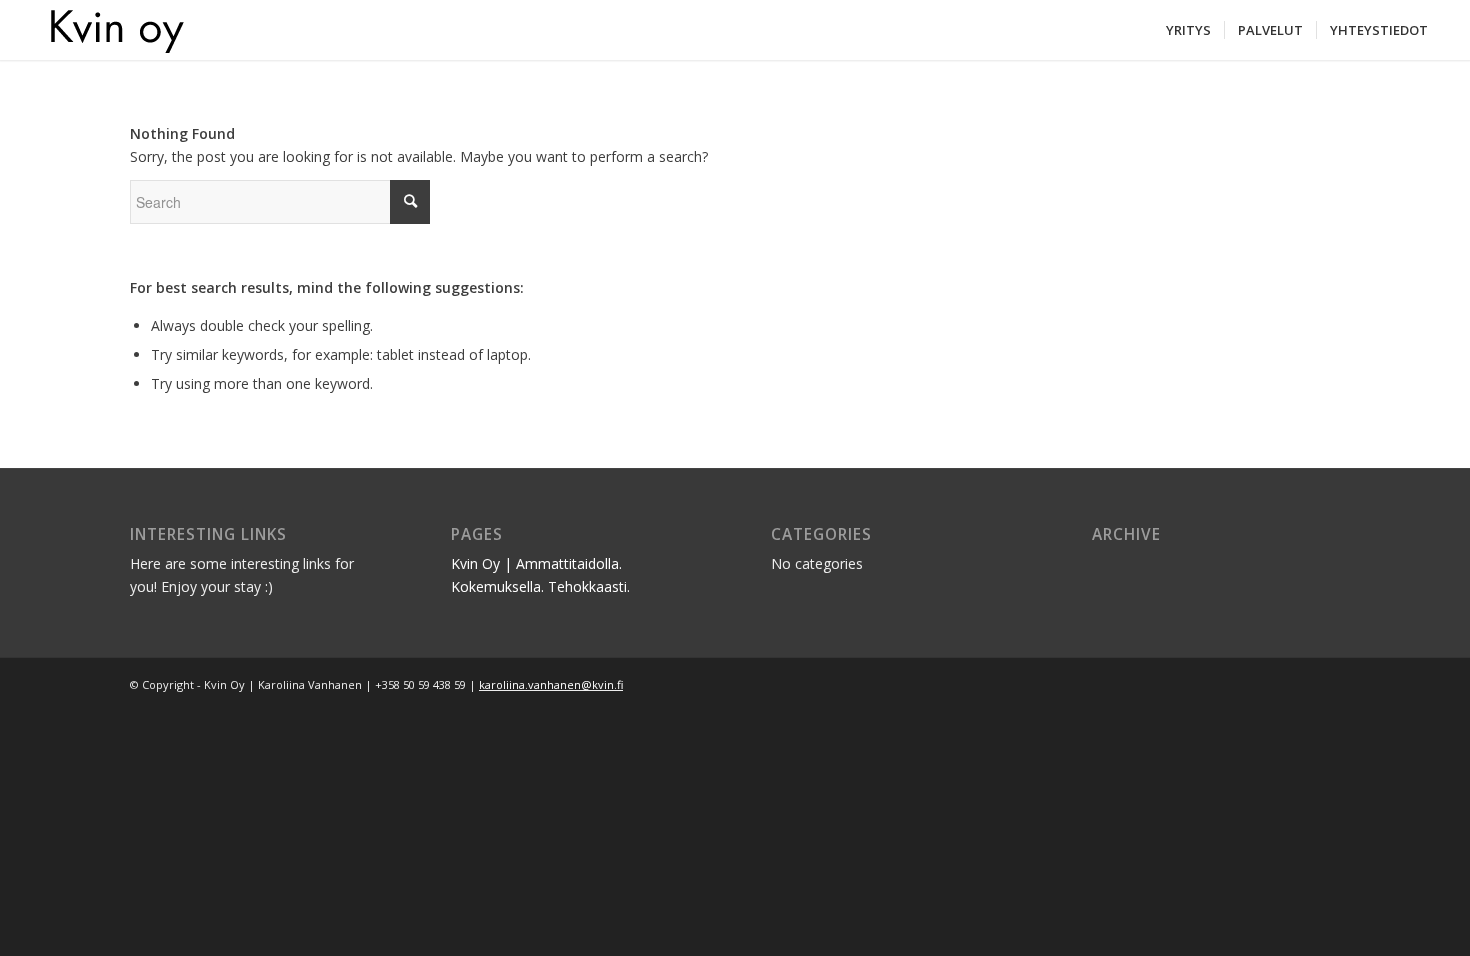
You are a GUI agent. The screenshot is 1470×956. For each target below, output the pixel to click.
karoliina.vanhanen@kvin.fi (551, 684)
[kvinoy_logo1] (107, 30)
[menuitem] (1188, 30)
